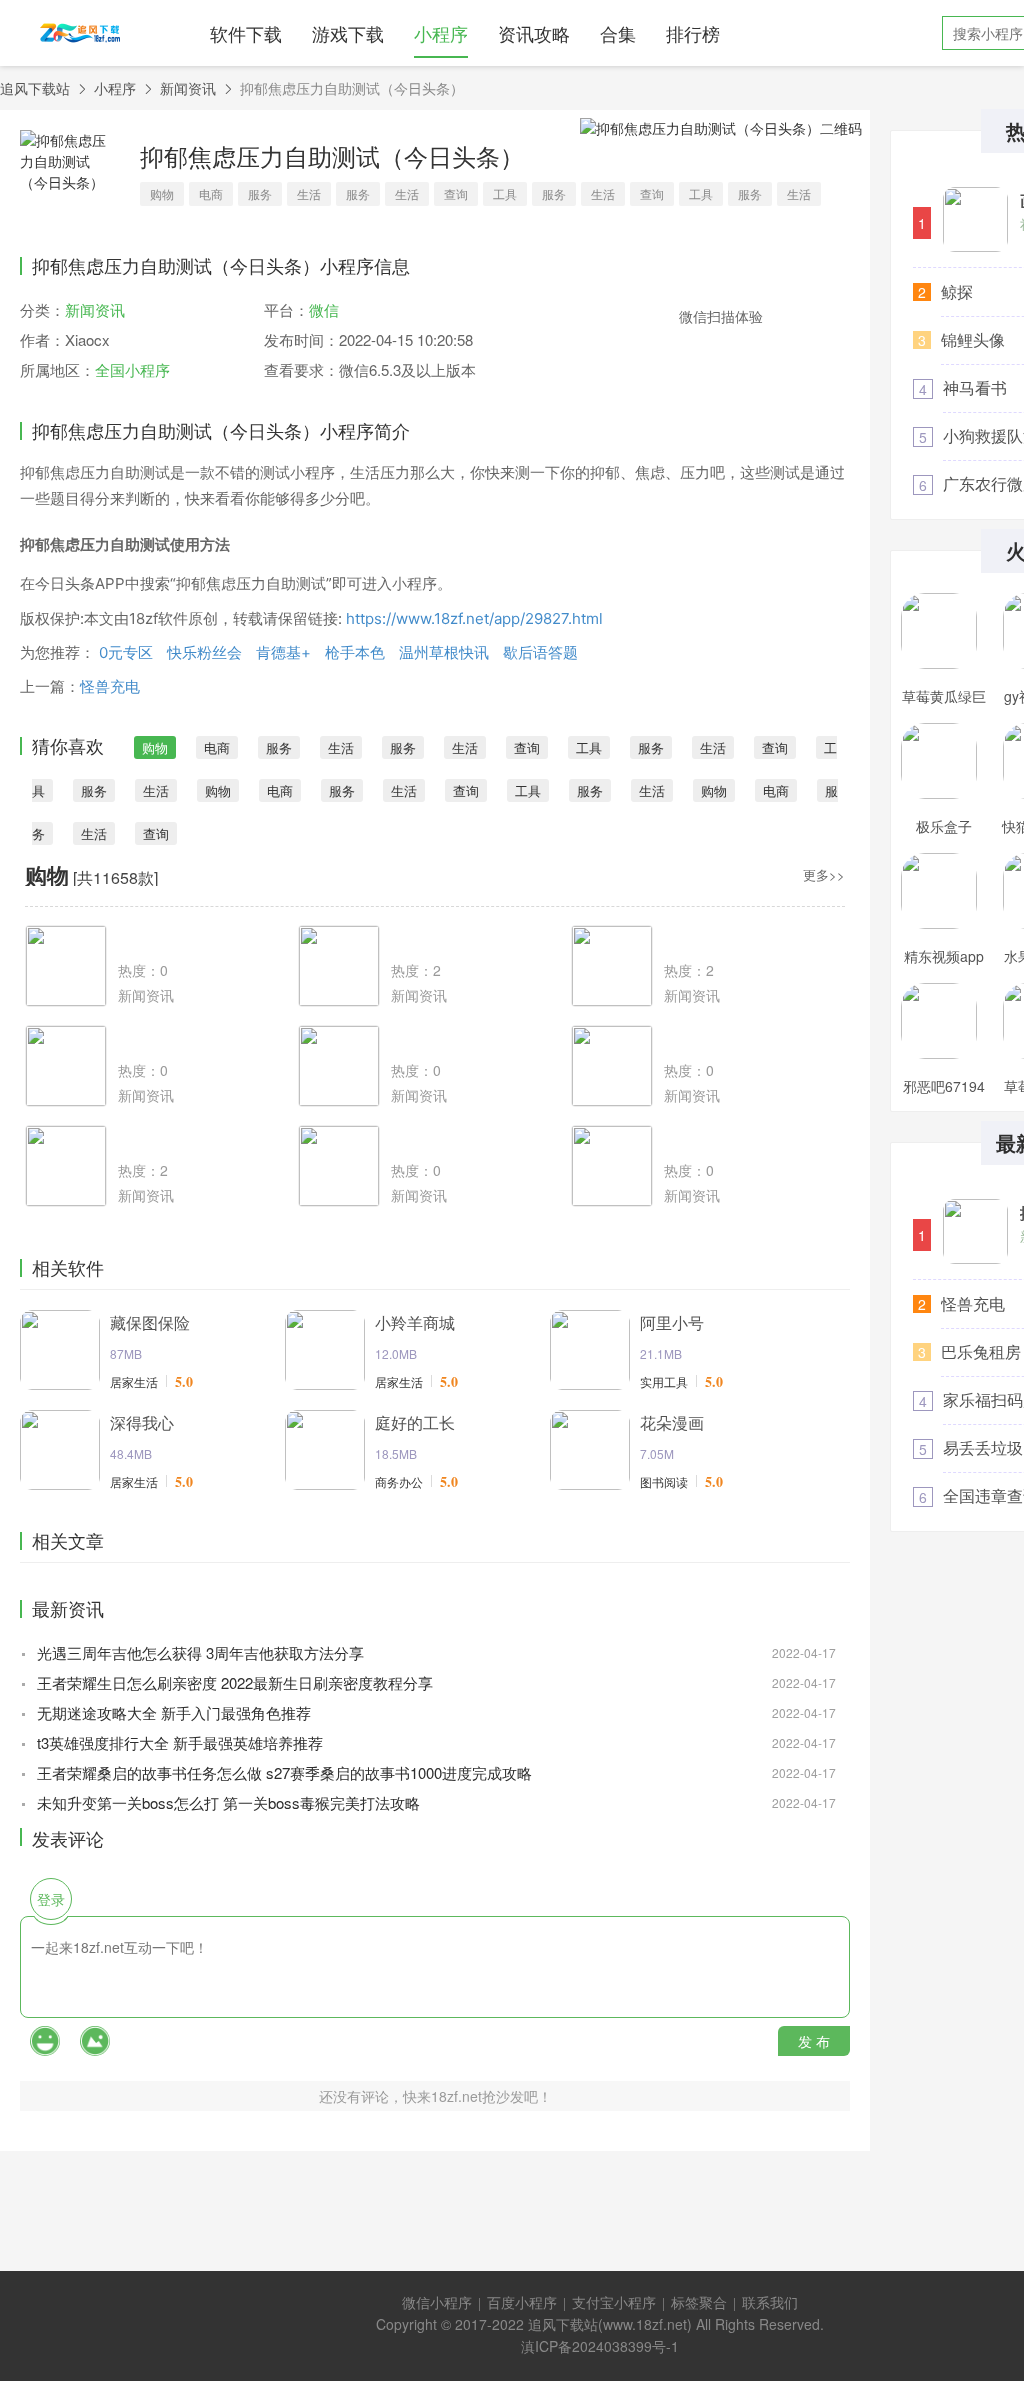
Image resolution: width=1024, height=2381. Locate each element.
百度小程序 (522, 2302)
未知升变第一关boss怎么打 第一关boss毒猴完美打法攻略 (228, 1802)
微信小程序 (437, 2302)
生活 (309, 193)
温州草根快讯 (444, 652)
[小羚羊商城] (325, 1350)
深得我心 (142, 1422)
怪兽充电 (110, 686)
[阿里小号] (590, 1350)
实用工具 (664, 1381)
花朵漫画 (672, 1422)
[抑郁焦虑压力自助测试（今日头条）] (975, 1231)
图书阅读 (664, 1481)
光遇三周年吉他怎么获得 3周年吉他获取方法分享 (200, 1652)
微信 (324, 309)
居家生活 (134, 1381)
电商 (211, 193)
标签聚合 (699, 2302)
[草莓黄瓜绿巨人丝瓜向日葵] (939, 631)
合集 (618, 33)
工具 (505, 193)
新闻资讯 (188, 88)
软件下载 (246, 33)
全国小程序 (132, 369)
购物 (162, 193)
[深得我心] (60, 1450)
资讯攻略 (534, 33)
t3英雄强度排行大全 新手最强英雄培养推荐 (180, 1742)
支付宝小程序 (614, 2302)
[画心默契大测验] (975, 219)
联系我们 (770, 2302)
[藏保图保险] (60, 1350)
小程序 (441, 33)
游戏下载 (348, 33)
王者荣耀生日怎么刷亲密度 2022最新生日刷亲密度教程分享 (235, 1682)
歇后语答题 (540, 652)
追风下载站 (35, 88)
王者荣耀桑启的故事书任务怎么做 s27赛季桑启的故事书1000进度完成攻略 (284, 1772)
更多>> (824, 874)
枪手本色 (355, 652)
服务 (260, 193)
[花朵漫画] (590, 1450)
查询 (456, 193)
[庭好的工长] (325, 1450)
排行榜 (693, 33)
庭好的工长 (415, 1422)
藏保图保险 (150, 1322)
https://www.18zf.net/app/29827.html (474, 618)
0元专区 (126, 652)
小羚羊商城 (415, 1322)
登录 (51, 1899)
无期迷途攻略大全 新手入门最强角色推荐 (174, 1712)
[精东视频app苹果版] (939, 891)
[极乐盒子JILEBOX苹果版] (939, 761)
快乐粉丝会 (204, 652)
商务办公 (399, 1481)
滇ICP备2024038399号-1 (600, 2346)
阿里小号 (672, 1322)
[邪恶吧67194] (939, 1021)
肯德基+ (283, 652)
